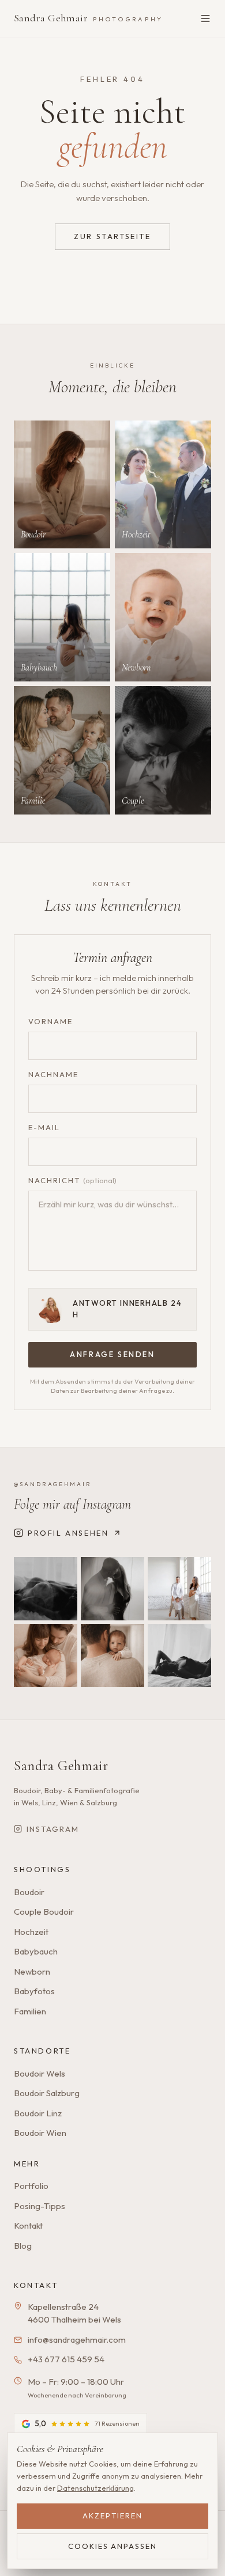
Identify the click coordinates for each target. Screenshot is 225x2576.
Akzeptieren (112, 2516)
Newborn (32, 1971)
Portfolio (31, 2186)
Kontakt (28, 2225)
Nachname (53, 1074)
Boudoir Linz (38, 2113)
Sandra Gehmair (88, 18)
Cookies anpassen (112, 2546)
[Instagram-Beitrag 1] (46, 1589)
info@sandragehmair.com (77, 2340)
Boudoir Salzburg (47, 2093)
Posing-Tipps (40, 2206)
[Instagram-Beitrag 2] (112, 1589)
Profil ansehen (68, 1533)
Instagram (53, 1829)
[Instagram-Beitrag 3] (179, 1589)
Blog (23, 2246)
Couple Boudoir (44, 1912)
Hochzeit (31, 1932)
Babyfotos (34, 1991)
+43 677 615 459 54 (66, 2359)
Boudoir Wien (40, 2133)
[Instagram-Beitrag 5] (112, 1656)
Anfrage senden (112, 1354)
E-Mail (44, 1127)
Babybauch (36, 1951)
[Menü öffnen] (205, 18)
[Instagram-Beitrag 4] (46, 1656)
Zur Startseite (112, 236)
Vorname (50, 1021)
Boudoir (29, 1892)
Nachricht (72, 1180)
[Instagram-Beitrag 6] (179, 1656)
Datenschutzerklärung (95, 2488)
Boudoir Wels (40, 2073)
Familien (30, 2011)
